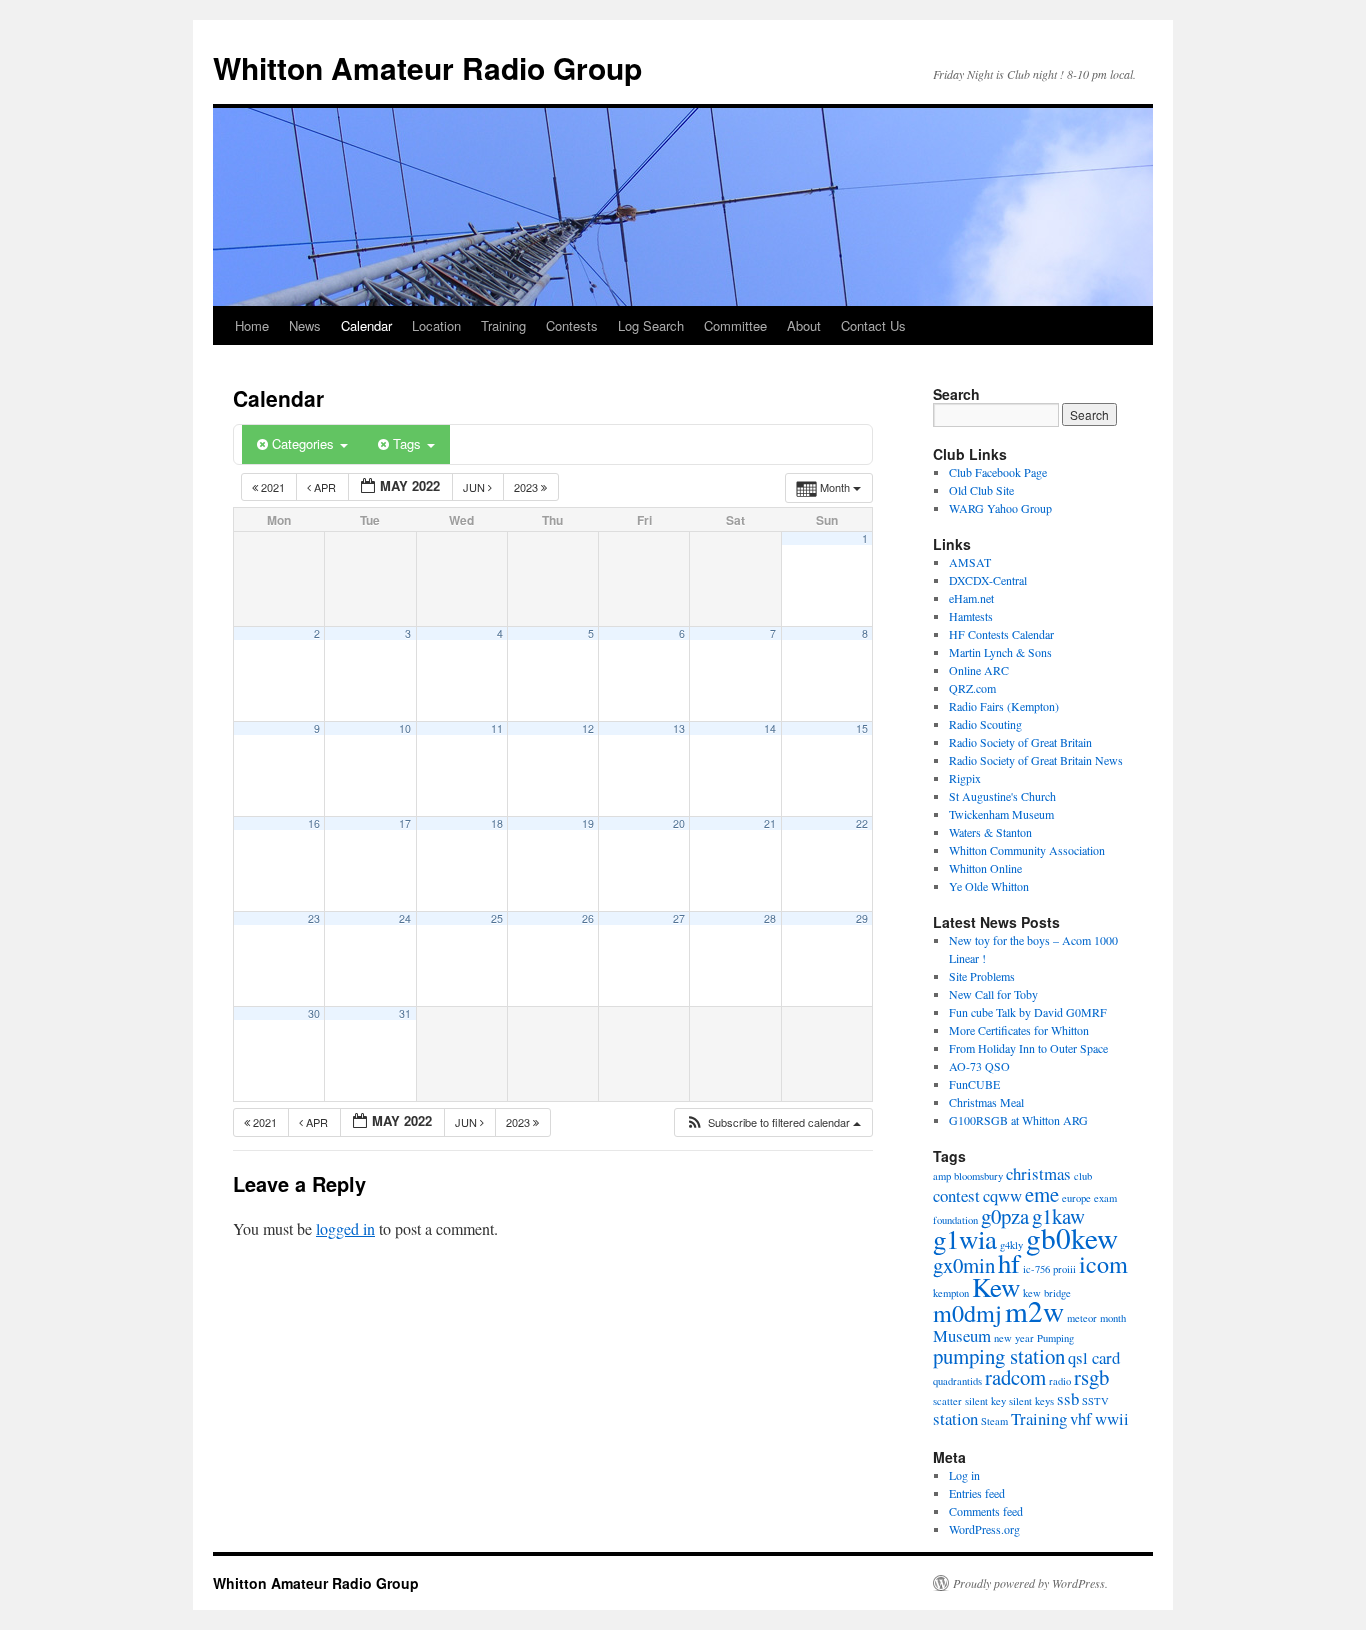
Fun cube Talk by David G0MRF (1028, 1012)
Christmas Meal (986, 1102)
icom (1103, 1263)
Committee (735, 325)
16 (314, 823)
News (305, 325)
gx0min (964, 1265)
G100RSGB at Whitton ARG (1018, 1120)
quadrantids (957, 1381)
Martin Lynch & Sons (1000, 652)
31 (405, 1013)
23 (314, 918)
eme (1042, 1194)
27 (679, 918)
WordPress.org (984, 1529)
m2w (1034, 1310)
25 (497, 918)
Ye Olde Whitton (989, 886)
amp (942, 1176)
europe (1076, 1198)
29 (862, 918)
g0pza (1005, 1216)
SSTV (1095, 1401)
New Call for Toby (993, 994)
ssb (1068, 1398)
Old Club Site (981, 490)
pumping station (999, 1356)
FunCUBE (974, 1084)
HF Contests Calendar (1001, 634)
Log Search (651, 325)
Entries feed (977, 1493)
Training (503, 325)
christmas (1038, 1173)
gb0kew (1072, 1237)
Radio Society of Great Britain (1020, 742)
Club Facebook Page (998, 472)
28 (770, 918)
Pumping (1055, 1338)
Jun (475, 487)
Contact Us (873, 325)
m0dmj (967, 1312)
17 (405, 823)
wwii (1112, 1418)
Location (436, 325)
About (804, 325)
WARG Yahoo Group (1000, 508)
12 (588, 728)
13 (679, 728)
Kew (996, 1287)
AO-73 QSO (979, 1066)
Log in (964, 1475)
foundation (955, 1220)
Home (252, 325)
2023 (527, 487)
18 (497, 823)
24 (405, 918)
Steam (994, 1421)
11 (497, 728)
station (955, 1418)
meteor (1082, 1318)
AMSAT (970, 562)
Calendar (366, 325)
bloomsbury (978, 1176)
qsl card (1094, 1357)
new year (1014, 1338)
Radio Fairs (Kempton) (1004, 706)
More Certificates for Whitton (1019, 1030)
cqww (1002, 1195)
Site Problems (982, 976)
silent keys (1031, 1401)
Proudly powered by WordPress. (1030, 1583)
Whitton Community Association (1027, 850)
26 (588, 918)
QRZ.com (972, 688)
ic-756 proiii (1049, 1269)
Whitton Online (985, 868)
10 (405, 728)
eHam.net (971, 598)
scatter (947, 1401)
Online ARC (979, 670)
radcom (1015, 1377)
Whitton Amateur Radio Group (427, 67)
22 (862, 823)
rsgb (1091, 1377)
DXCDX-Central (988, 580)
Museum (962, 1335)
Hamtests (971, 616)
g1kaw (1058, 1216)
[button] (773, 1122)
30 (314, 1013)
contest (956, 1195)
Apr (325, 487)
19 (588, 823)
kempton (951, 1293)
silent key (985, 1401)
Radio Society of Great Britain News (1036, 760)
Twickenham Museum (1001, 814)
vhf (1081, 1418)
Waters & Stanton (990, 832)
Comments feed (986, 1511)
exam (1105, 1198)
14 (770, 728)
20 (679, 823)
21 (770, 823)
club (1083, 1176)
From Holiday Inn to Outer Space (1028, 1048)
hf (1009, 1263)
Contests (572, 325)
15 (862, 728)
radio (1060, 1381)
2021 (273, 487)
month (1113, 1318)
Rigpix (965, 778)
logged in (345, 1228)
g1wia (965, 1239)
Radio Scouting (985, 724)
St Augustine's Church (1002, 796)
